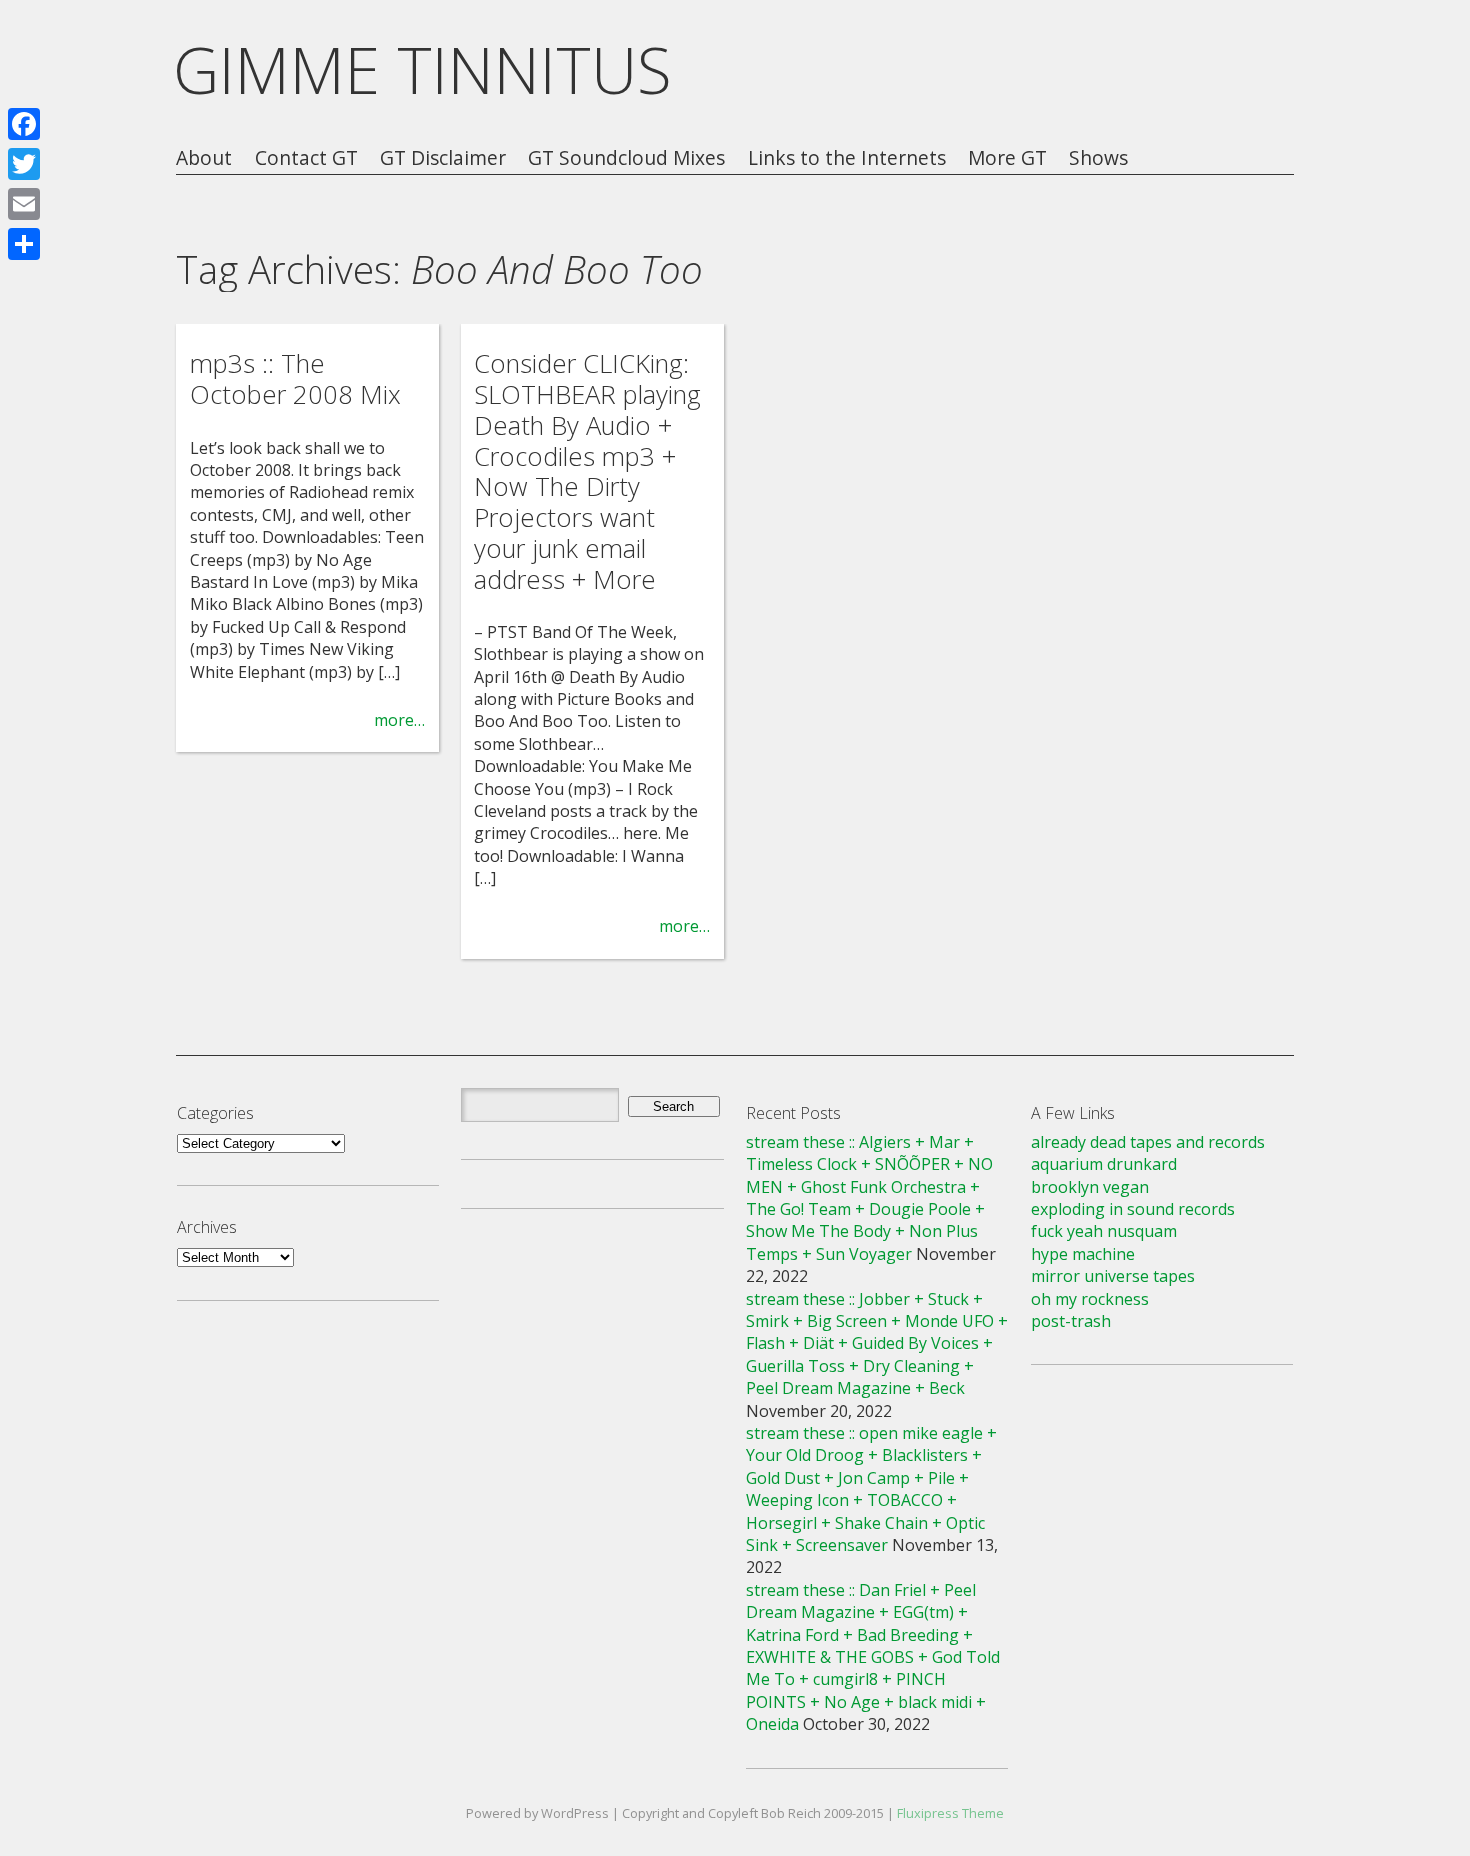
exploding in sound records (1133, 1209)
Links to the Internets (847, 158)
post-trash (1071, 1321)
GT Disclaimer (443, 158)
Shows (1098, 158)
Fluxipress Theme (950, 1813)
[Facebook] (24, 124)
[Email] (24, 204)
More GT (1007, 158)
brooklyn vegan (1090, 1187)
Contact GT (306, 158)
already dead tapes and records (1148, 1142)
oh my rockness (1090, 1299)
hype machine (1083, 1254)
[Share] (24, 244)
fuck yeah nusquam (1104, 1231)
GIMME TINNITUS (422, 69)
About (204, 158)
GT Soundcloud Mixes (626, 158)
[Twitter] (24, 164)
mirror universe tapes (1113, 1276)
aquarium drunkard (1104, 1164)
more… (399, 720)
